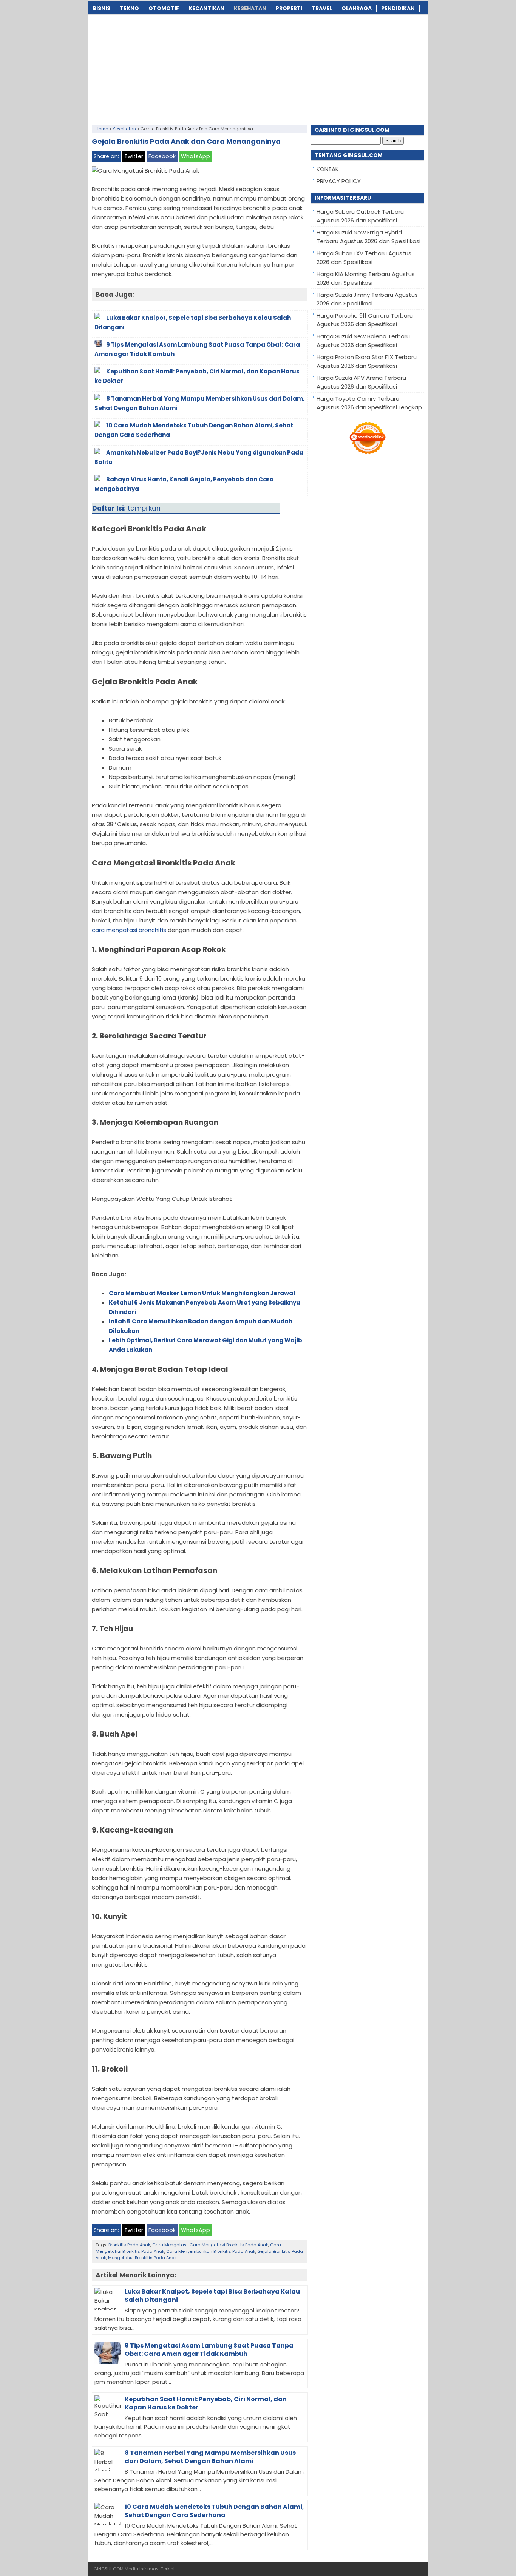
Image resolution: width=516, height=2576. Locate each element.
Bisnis (101, 8)
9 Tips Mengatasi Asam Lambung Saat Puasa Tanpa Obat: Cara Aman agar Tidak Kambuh (209, 2350)
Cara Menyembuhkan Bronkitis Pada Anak (211, 2251)
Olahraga (357, 8)
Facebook (162, 156)
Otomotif (164, 8)
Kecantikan (206, 8)
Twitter (134, 156)
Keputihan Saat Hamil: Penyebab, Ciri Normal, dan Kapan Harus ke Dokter (206, 2403)
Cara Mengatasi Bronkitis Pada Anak (229, 2245)
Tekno (129, 8)
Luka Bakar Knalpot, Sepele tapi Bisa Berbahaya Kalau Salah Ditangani (212, 2296)
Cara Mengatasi (170, 2245)
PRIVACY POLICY (339, 181)
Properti (289, 8)
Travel (322, 8)
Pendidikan (398, 8)
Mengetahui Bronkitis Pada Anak (142, 2258)
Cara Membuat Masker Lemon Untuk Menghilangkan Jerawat (202, 1293)
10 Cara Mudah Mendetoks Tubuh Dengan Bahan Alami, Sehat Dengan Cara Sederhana (214, 2511)
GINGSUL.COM (109, 2569)
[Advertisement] (258, 68)
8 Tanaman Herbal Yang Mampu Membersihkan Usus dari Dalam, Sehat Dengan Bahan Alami (210, 2457)
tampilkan (144, 508)
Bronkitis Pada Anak (129, 2245)
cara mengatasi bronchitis (129, 930)
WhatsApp (195, 156)
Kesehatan (250, 8)
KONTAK (328, 169)
